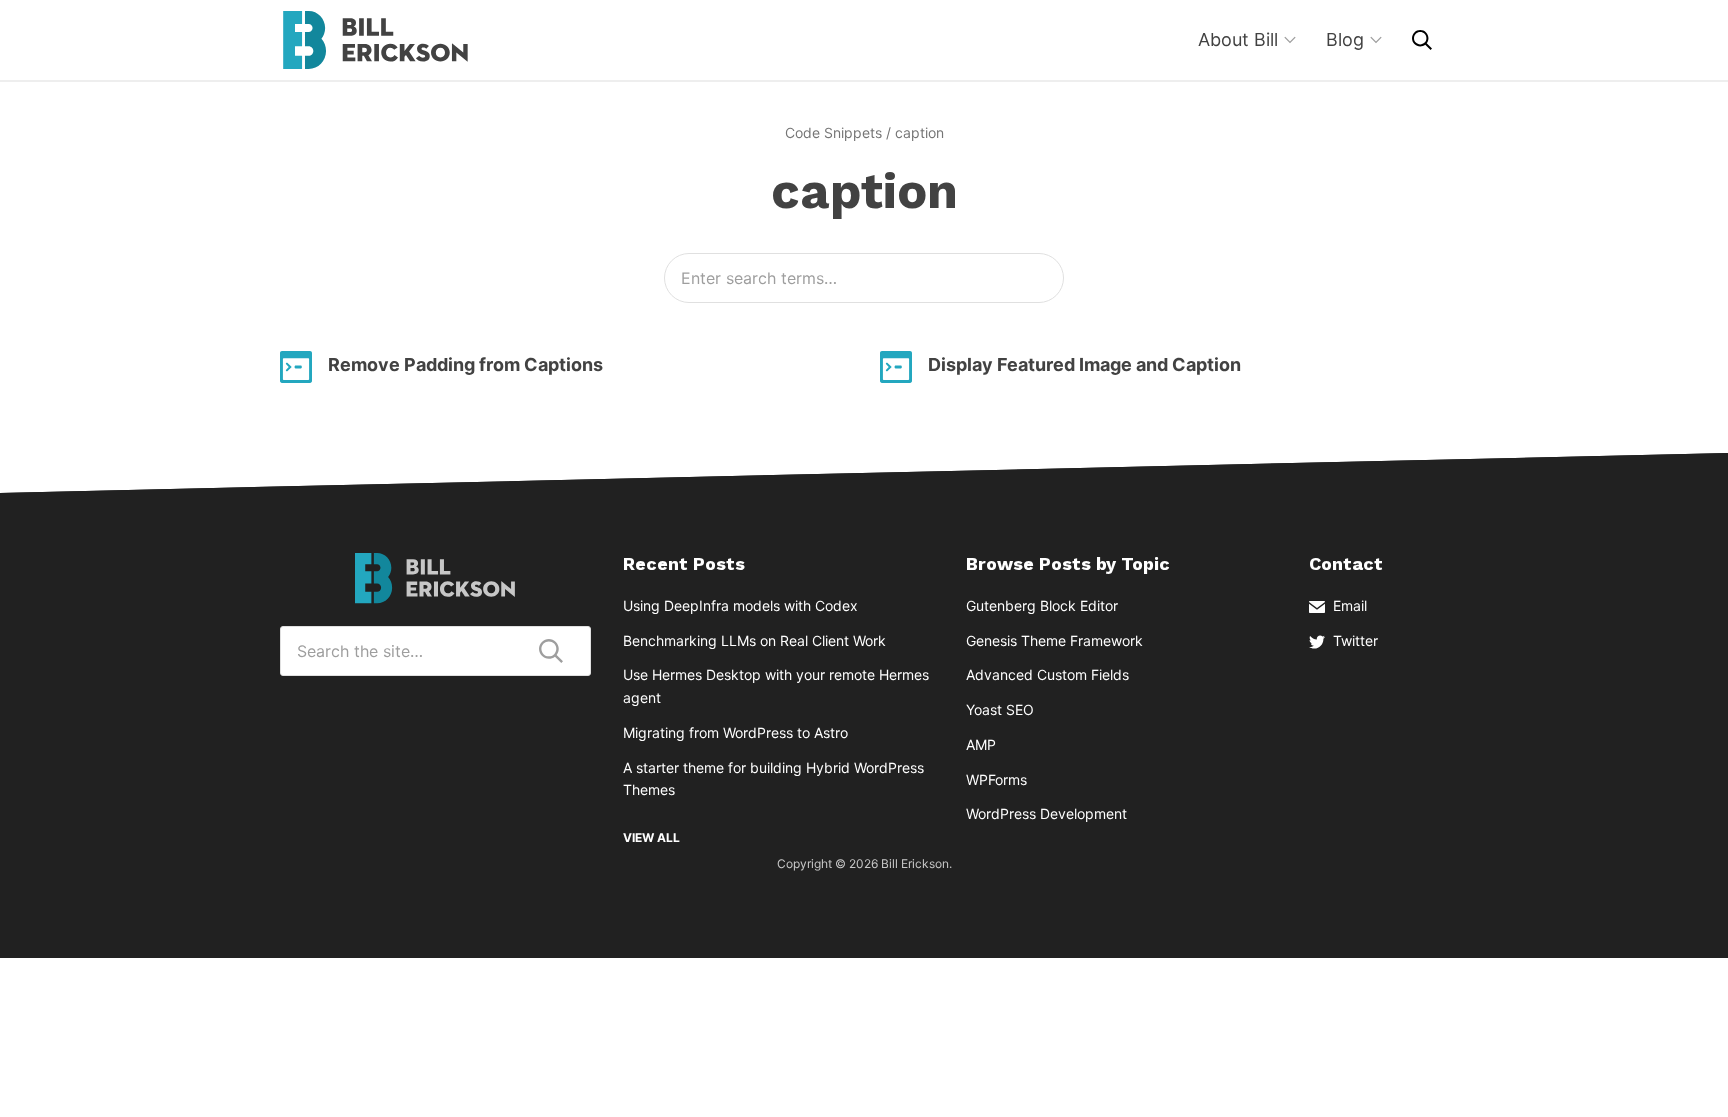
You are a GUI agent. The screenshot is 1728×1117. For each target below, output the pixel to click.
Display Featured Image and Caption (1084, 364)
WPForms (996, 779)
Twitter (1355, 640)
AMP (981, 744)
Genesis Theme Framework (1054, 640)
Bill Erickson (375, 40)
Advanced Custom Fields (1047, 674)
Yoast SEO (1000, 709)
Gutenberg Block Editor (1042, 605)
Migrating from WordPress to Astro (735, 732)
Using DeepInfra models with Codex (740, 605)
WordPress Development (1046, 813)
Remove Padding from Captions (465, 364)
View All (651, 837)
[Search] (1422, 40)
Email (1350, 605)
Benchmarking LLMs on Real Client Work (754, 640)
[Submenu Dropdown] (1290, 40)
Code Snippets (833, 132)
